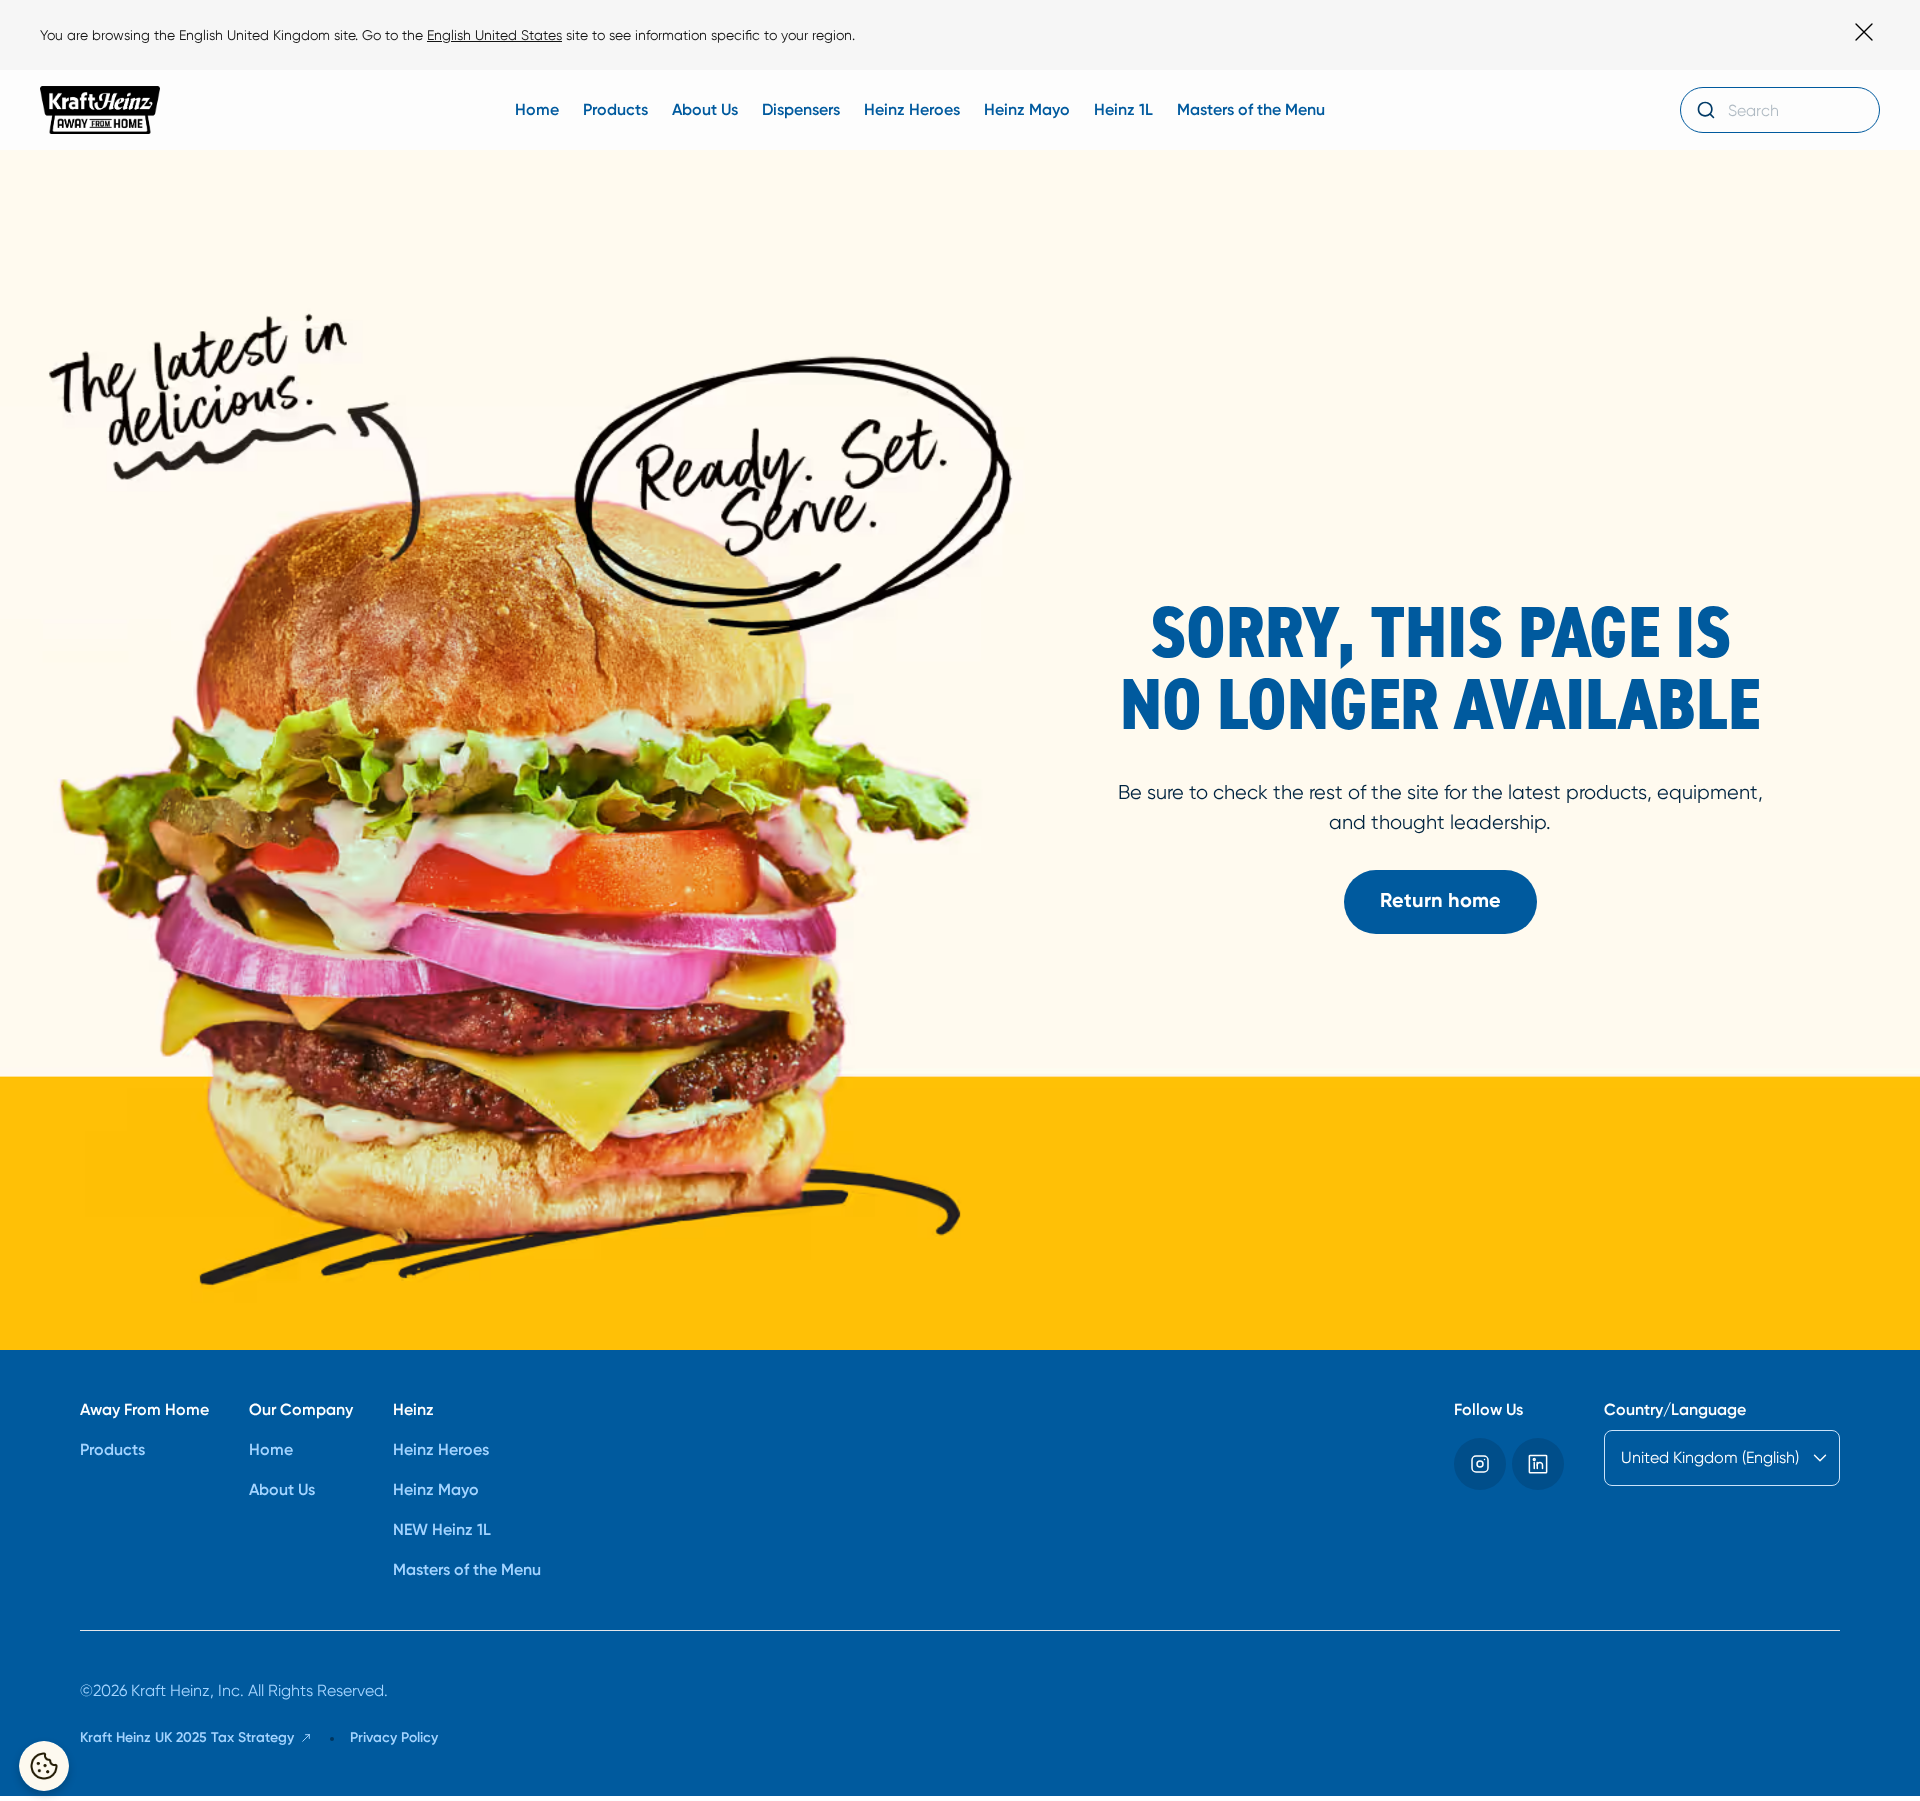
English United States (494, 35)
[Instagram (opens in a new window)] (1480, 1464)
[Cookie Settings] (44, 1766)
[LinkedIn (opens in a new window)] (1538, 1464)
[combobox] (1780, 110)
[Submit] (1704, 110)
